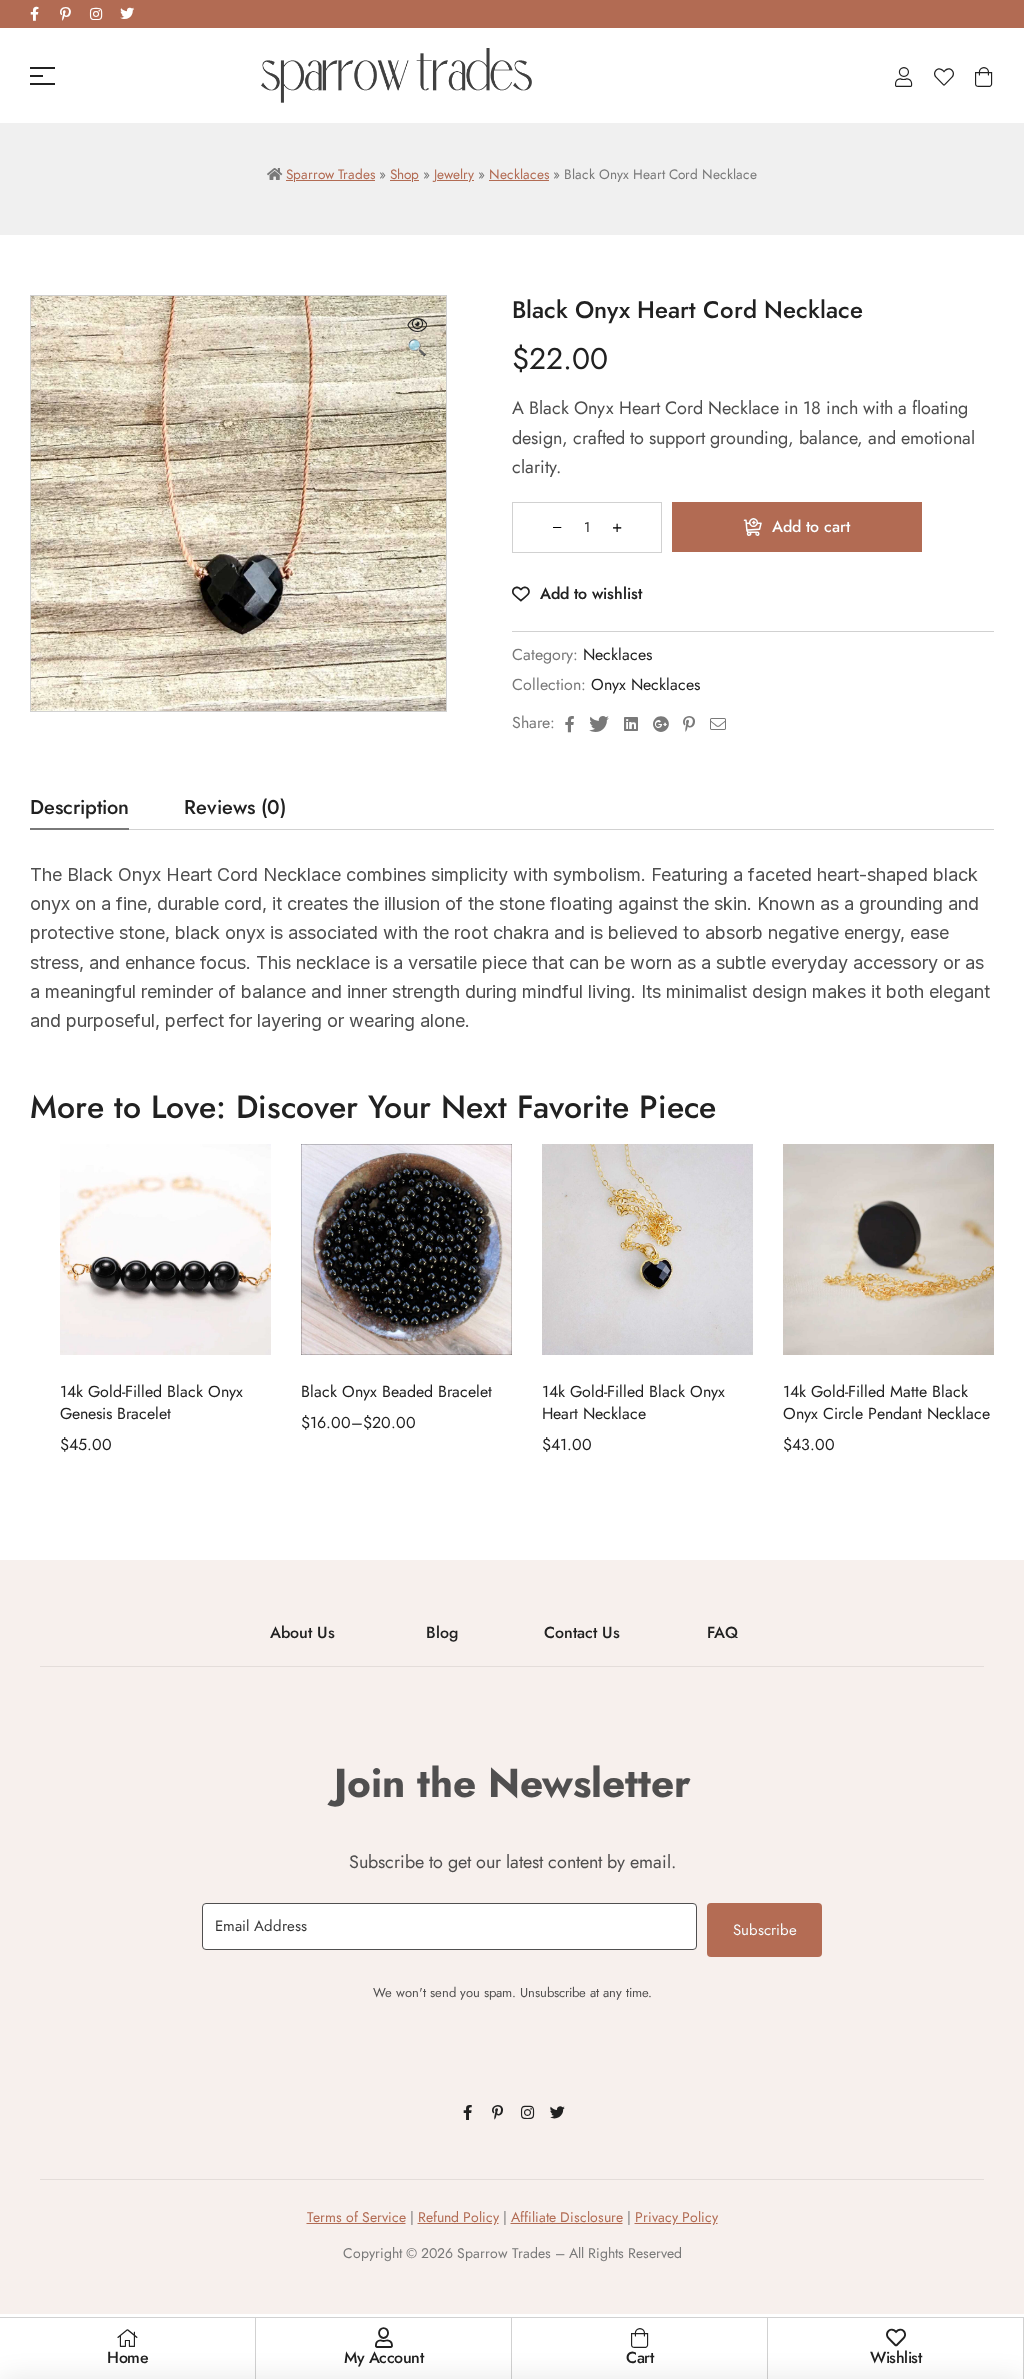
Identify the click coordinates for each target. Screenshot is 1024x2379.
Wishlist (895, 2357)
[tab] (79, 814)
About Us (302, 1632)
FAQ (722, 1632)
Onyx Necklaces (645, 684)
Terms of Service (356, 2217)
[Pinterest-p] (65, 14)
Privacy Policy (676, 2217)
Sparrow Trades (330, 174)
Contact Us (582, 1632)
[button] (417, 338)
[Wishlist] (896, 2338)
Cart (639, 2357)
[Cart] (640, 2338)
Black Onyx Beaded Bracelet (396, 1391)
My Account (383, 2357)
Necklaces (519, 174)
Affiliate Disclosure (567, 2217)
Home (127, 2357)
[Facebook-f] (34, 14)
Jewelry (454, 174)
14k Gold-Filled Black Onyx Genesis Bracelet (151, 1402)
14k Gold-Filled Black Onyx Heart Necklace (633, 1402)
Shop (404, 174)
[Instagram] (96, 14)
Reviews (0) (235, 810)
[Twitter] (127, 14)
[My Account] (384, 2338)
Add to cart (811, 526)
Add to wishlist (591, 593)
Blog (442, 1632)
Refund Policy (458, 2217)
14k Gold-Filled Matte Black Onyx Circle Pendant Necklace (886, 1402)
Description (79, 810)
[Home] (128, 2338)
